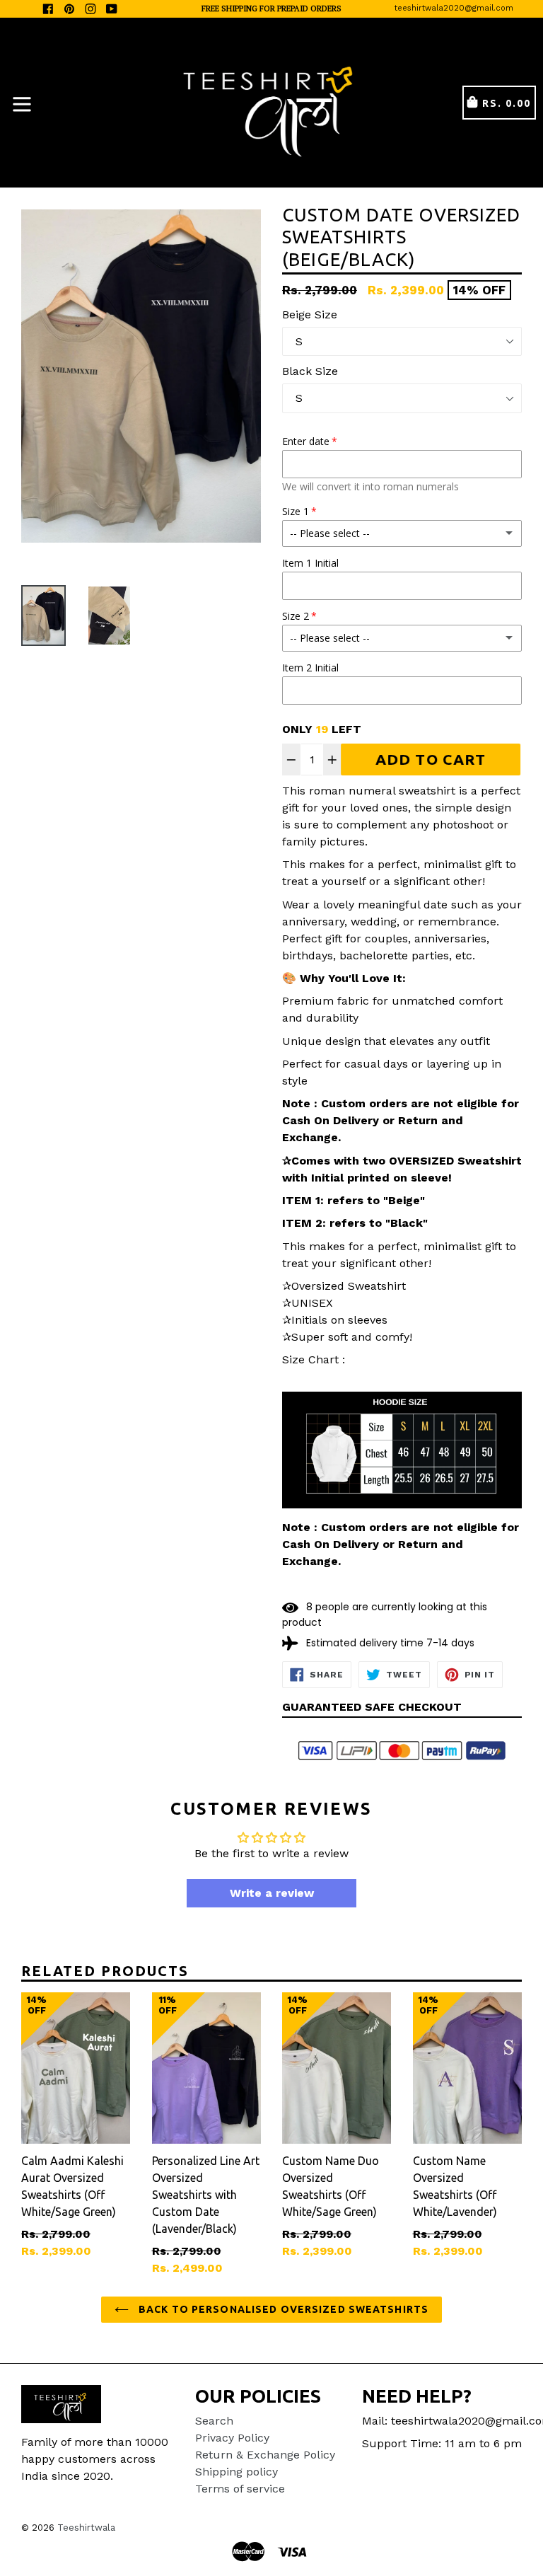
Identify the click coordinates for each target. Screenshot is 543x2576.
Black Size (310, 371)
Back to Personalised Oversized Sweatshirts (282, 2309)
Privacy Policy (232, 2438)
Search (214, 2421)
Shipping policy (237, 2472)
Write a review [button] (272, 1893)
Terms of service (240, 2489)
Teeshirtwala (86, 2528)
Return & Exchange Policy (265, 2455)
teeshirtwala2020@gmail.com (454, 8)
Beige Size (310, 314)
